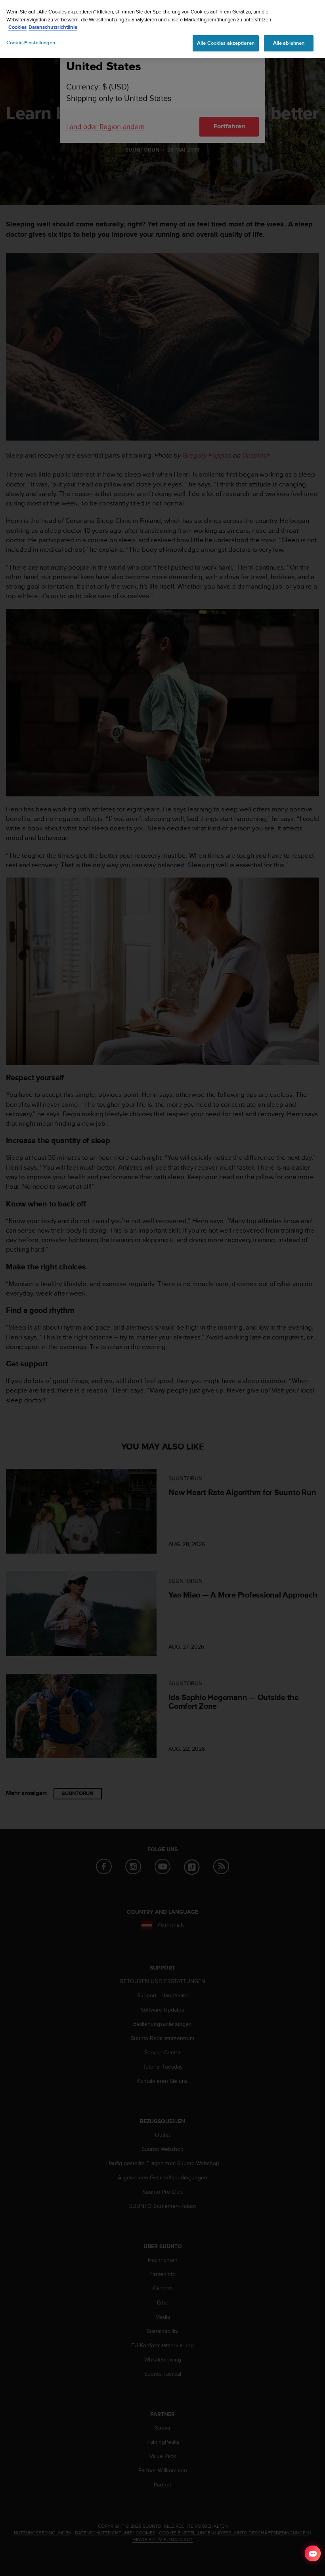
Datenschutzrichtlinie (53, 27)
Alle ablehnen (289, 43)
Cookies (17, 27)
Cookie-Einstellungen (31, 43)
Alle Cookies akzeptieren (226, 43)
